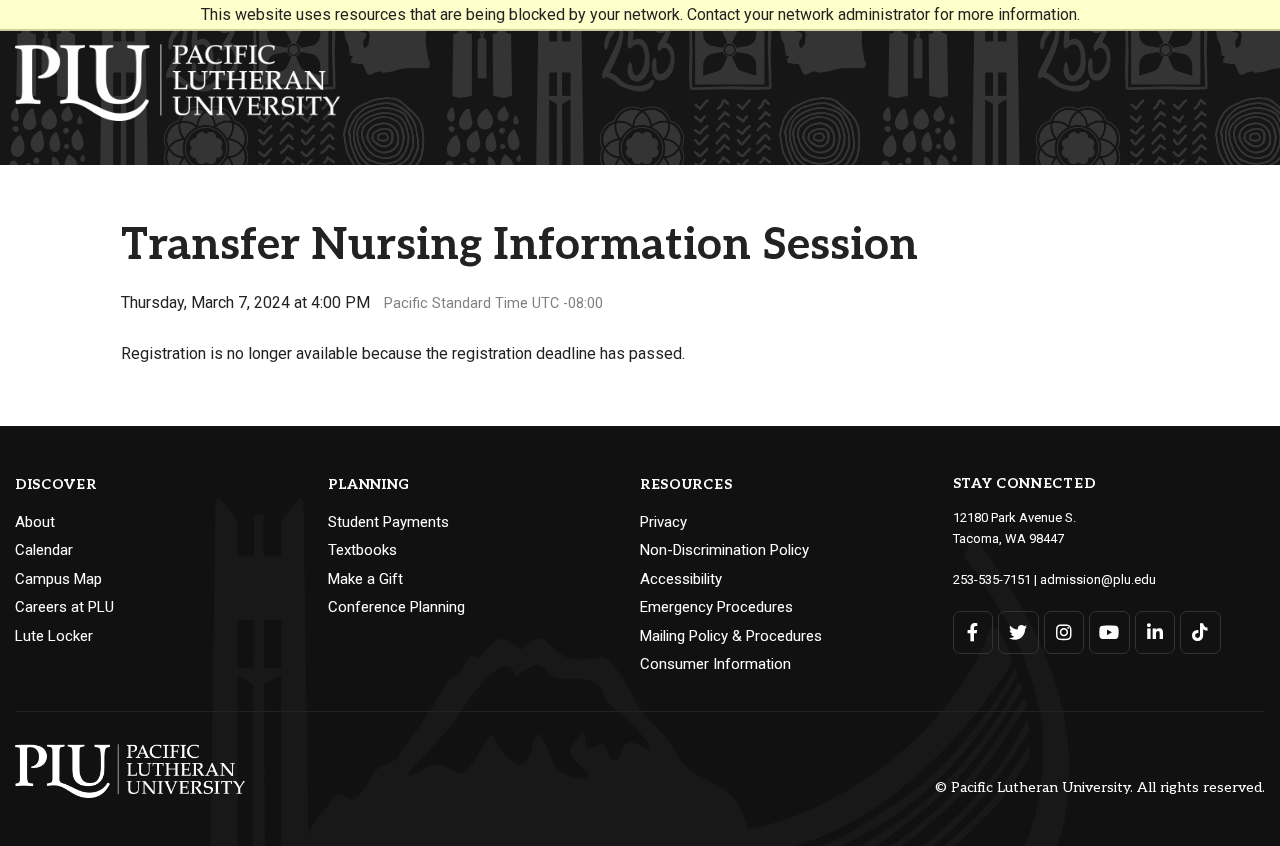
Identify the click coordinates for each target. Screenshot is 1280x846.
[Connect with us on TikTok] (1200, 632)
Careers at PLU (64, 607)
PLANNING (369, 484)
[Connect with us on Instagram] (1064, 632)
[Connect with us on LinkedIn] (1155, 632)
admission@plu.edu (1098, 579)
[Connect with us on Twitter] (1018, 632)
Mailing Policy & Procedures (731, 636)
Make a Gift (365, 579)
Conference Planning (396, 607)
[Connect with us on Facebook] (973, 632)
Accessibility (681, 579)
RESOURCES (686, 484)
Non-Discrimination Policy (724, 550)
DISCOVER (56, 484)
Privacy (663, 522)
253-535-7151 (992, 579)
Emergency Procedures (716, 607)
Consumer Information (715, 664)
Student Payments (388, 522)
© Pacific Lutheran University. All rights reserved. (1100, 787)
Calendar (44, 550)
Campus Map (58, 579)
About (35, 522)
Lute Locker (54, 636)
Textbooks (362, 550)
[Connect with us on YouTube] (1109, 632)
